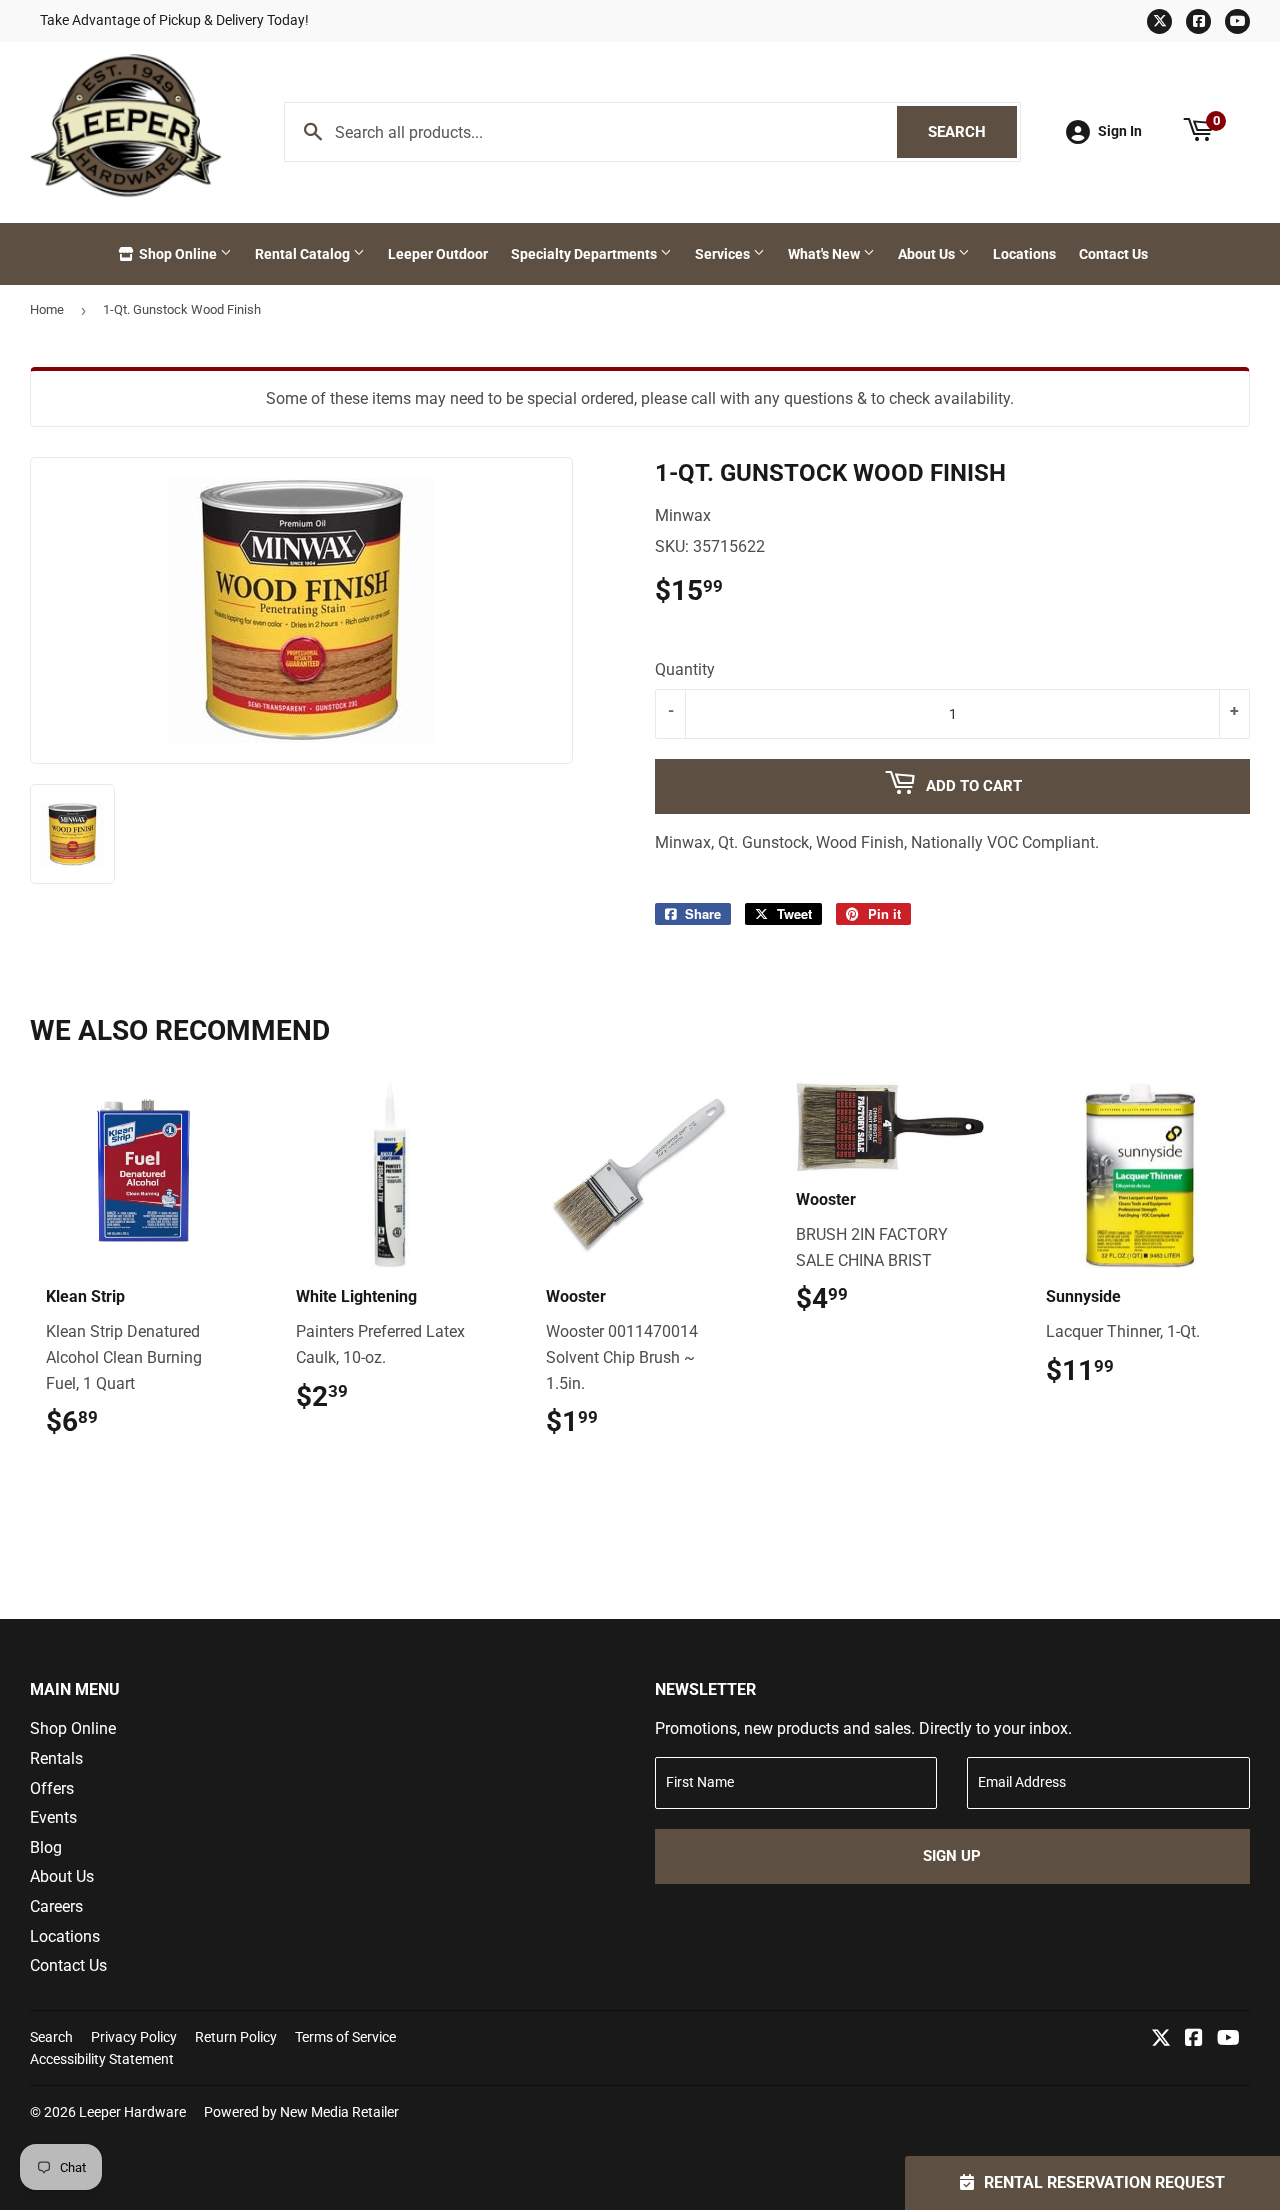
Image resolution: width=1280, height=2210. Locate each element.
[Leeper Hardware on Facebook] (1194, 2039)
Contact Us (1113, 254)
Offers (52, 1788)
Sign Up (952, 1856)
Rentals (56, 1758)
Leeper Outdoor (438, 254)
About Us (928, 254)
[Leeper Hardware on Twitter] (1161, 2039)
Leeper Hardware (132, 2112)
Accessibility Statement (102, 2059)
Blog (46, 1847)
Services (724, 254)
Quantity (685, 669)
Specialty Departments (585, 254)
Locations (1024, 254)
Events (53, 1817)
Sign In (1120, 131)
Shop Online (178, 254)
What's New (825, 254)
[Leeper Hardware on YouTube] (1228, 2039)
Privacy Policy (134, 2037)
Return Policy (236, 2037)
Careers (56, 1906)
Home (47, 309)
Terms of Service (345, 2037)
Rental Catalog (304, 254)
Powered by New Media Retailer (301, 2112)
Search (972, 132)
